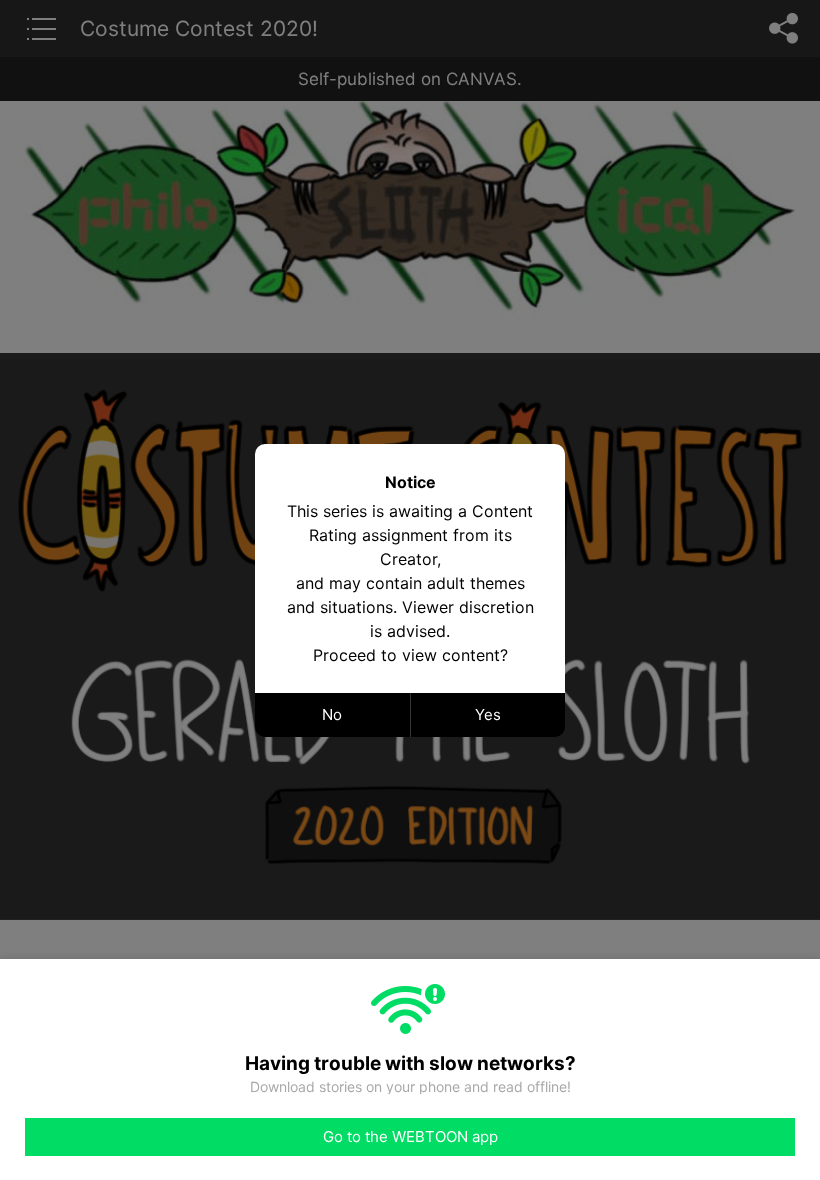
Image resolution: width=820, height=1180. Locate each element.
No (332, 714)
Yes (488, 714)
